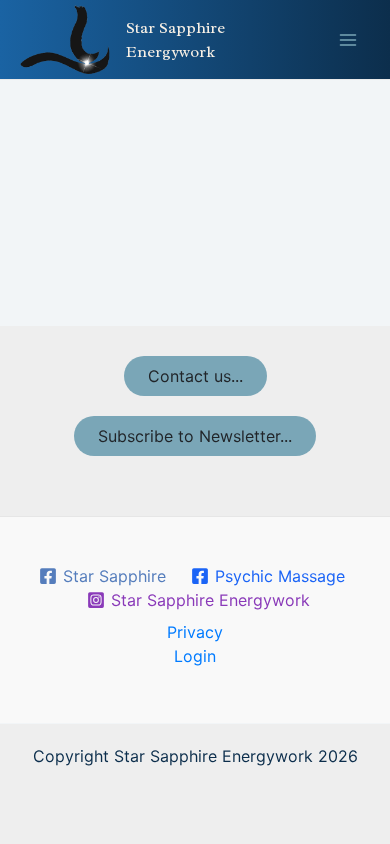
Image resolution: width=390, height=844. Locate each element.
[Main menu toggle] (348, 40)
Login (195, 656)
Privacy (195, 632)
